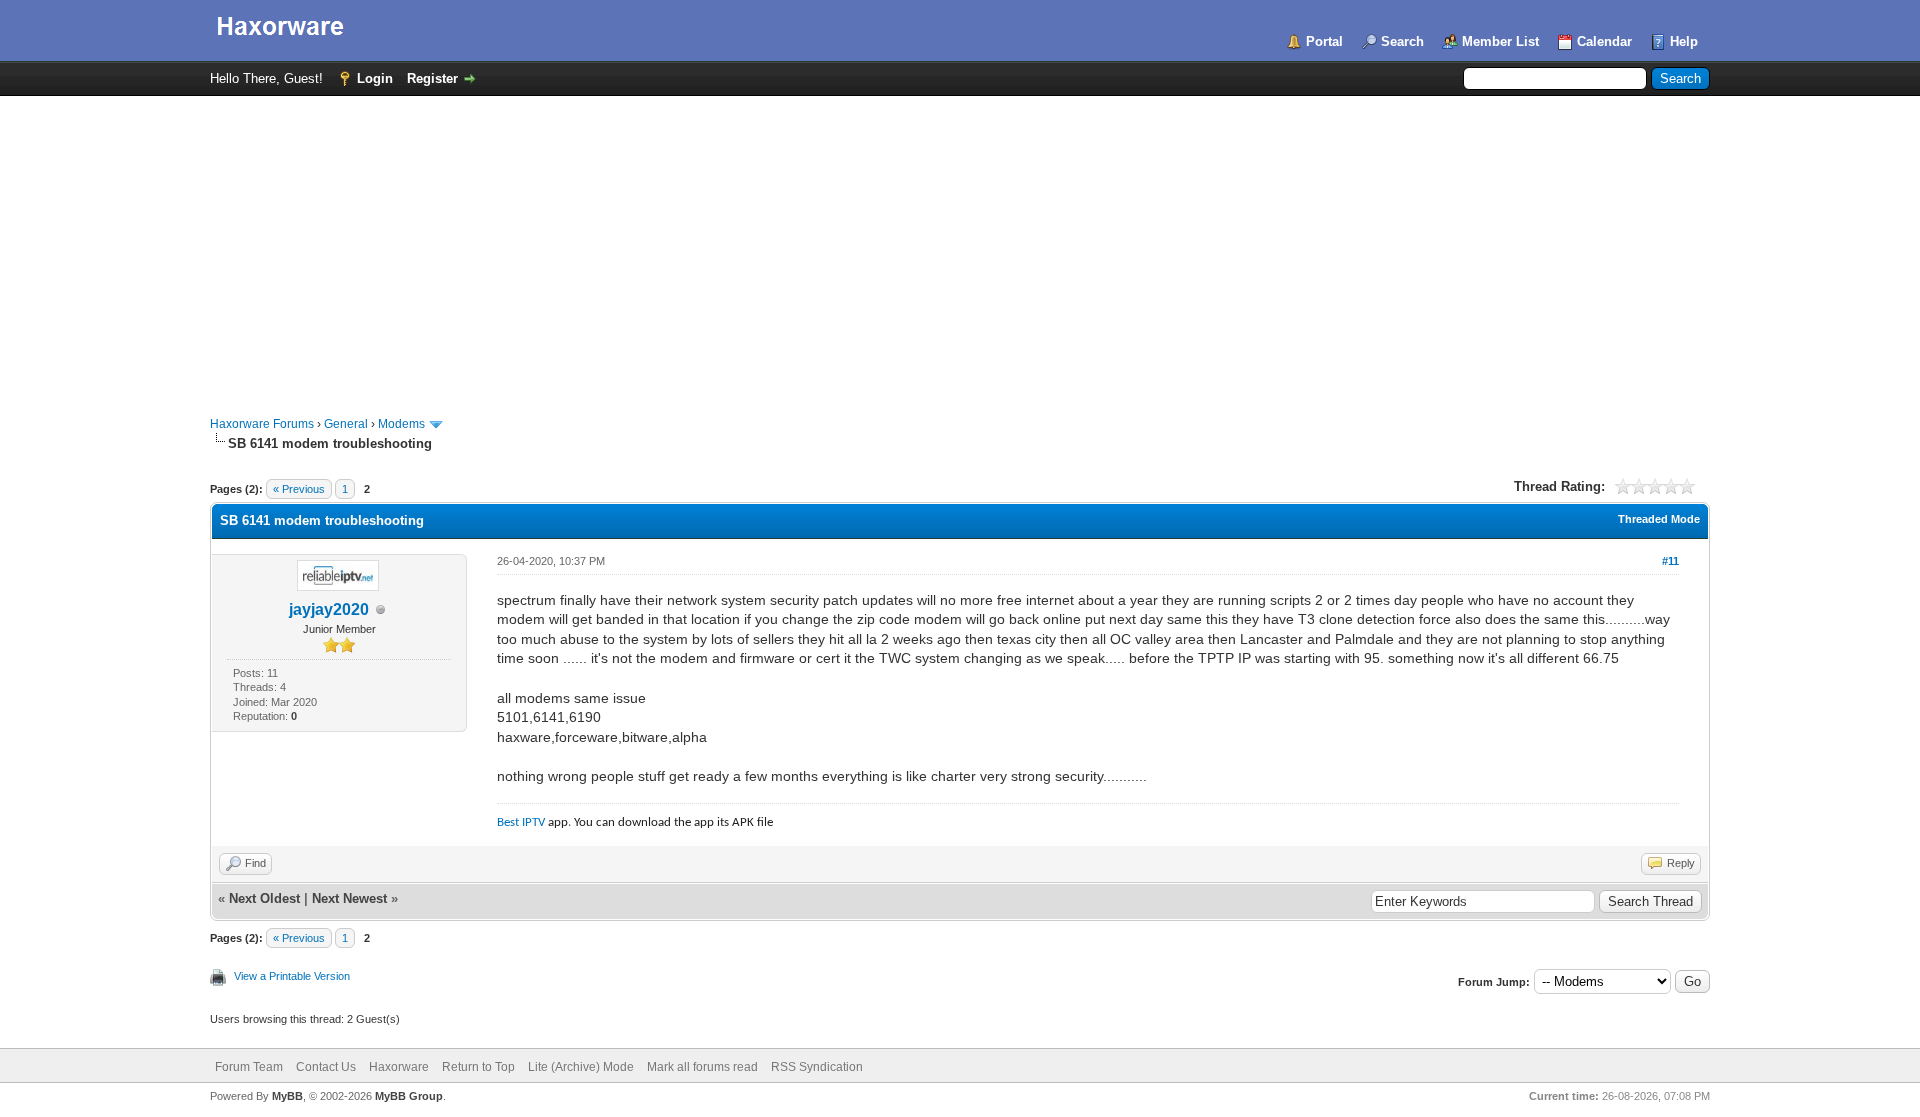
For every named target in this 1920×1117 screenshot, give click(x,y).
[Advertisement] (960, 246)
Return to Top (478, 1067)
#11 (1670, 561)
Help (1684, 41)
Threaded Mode (1659, 519)
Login (375, 78)
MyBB (287, 1096)
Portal (1324, 41)
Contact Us (326, 1067)
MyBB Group (409, 1096)
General (346, 424)
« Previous (299, 489)
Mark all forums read (702, 1067)
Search (1402, 41)
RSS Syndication (817, 1067)
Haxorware (399, 1067)
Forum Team (249, 1067)
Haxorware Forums (262, 424)
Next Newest (349, 898)
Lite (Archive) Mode (581, 1067)
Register (432, 78)
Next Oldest (264, 898)
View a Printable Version (292, 976)
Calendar (1604, 41)
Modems (401, 424)
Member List (1500, 41)
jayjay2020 (329, 609)
